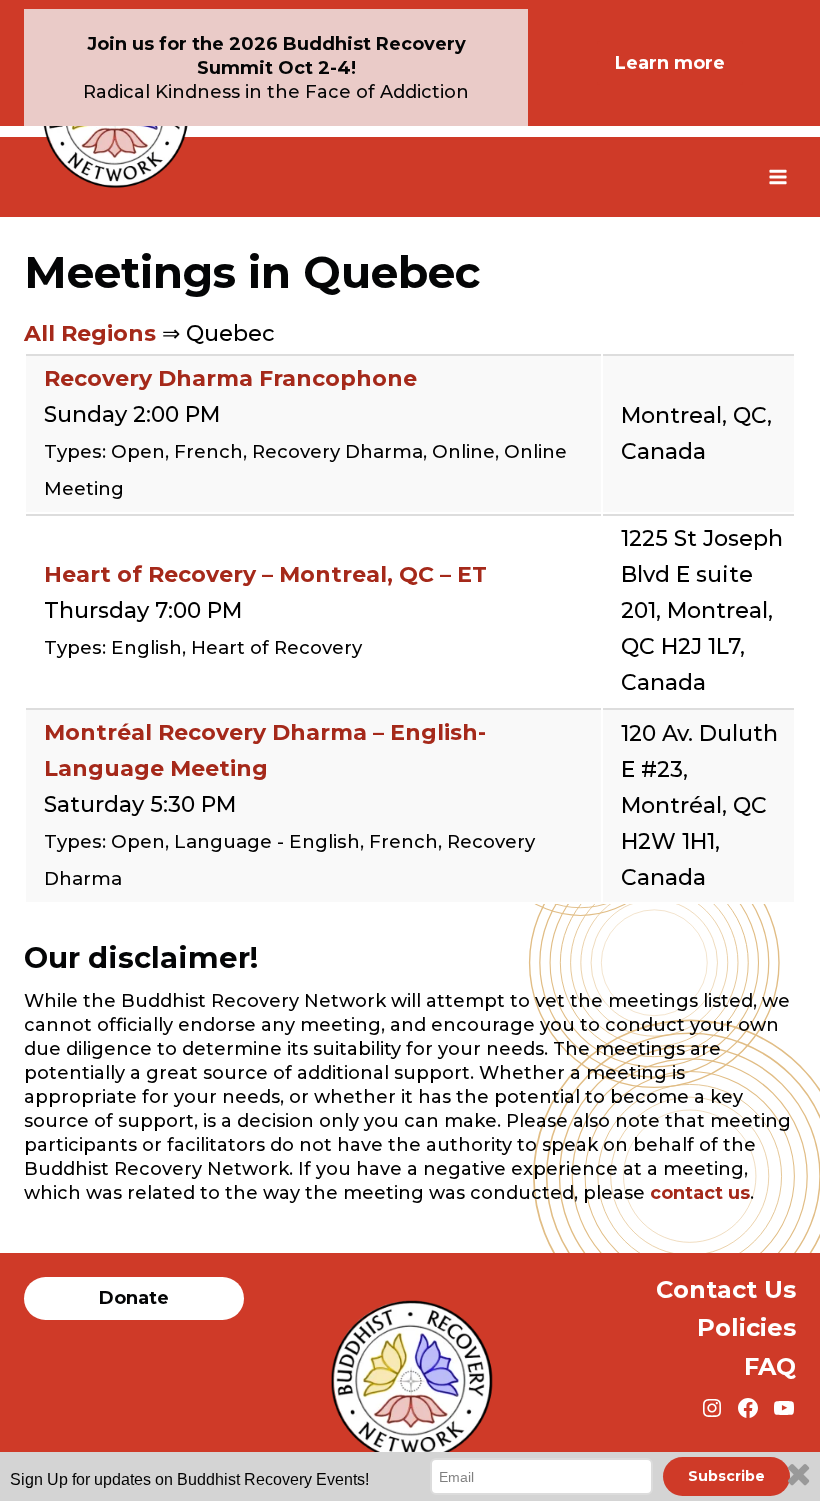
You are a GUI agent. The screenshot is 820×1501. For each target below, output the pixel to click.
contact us (700, 1193)
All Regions (90, 333)
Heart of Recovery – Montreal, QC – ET (265, 574)
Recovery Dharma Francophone (230, 378)
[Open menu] (777, 176)
